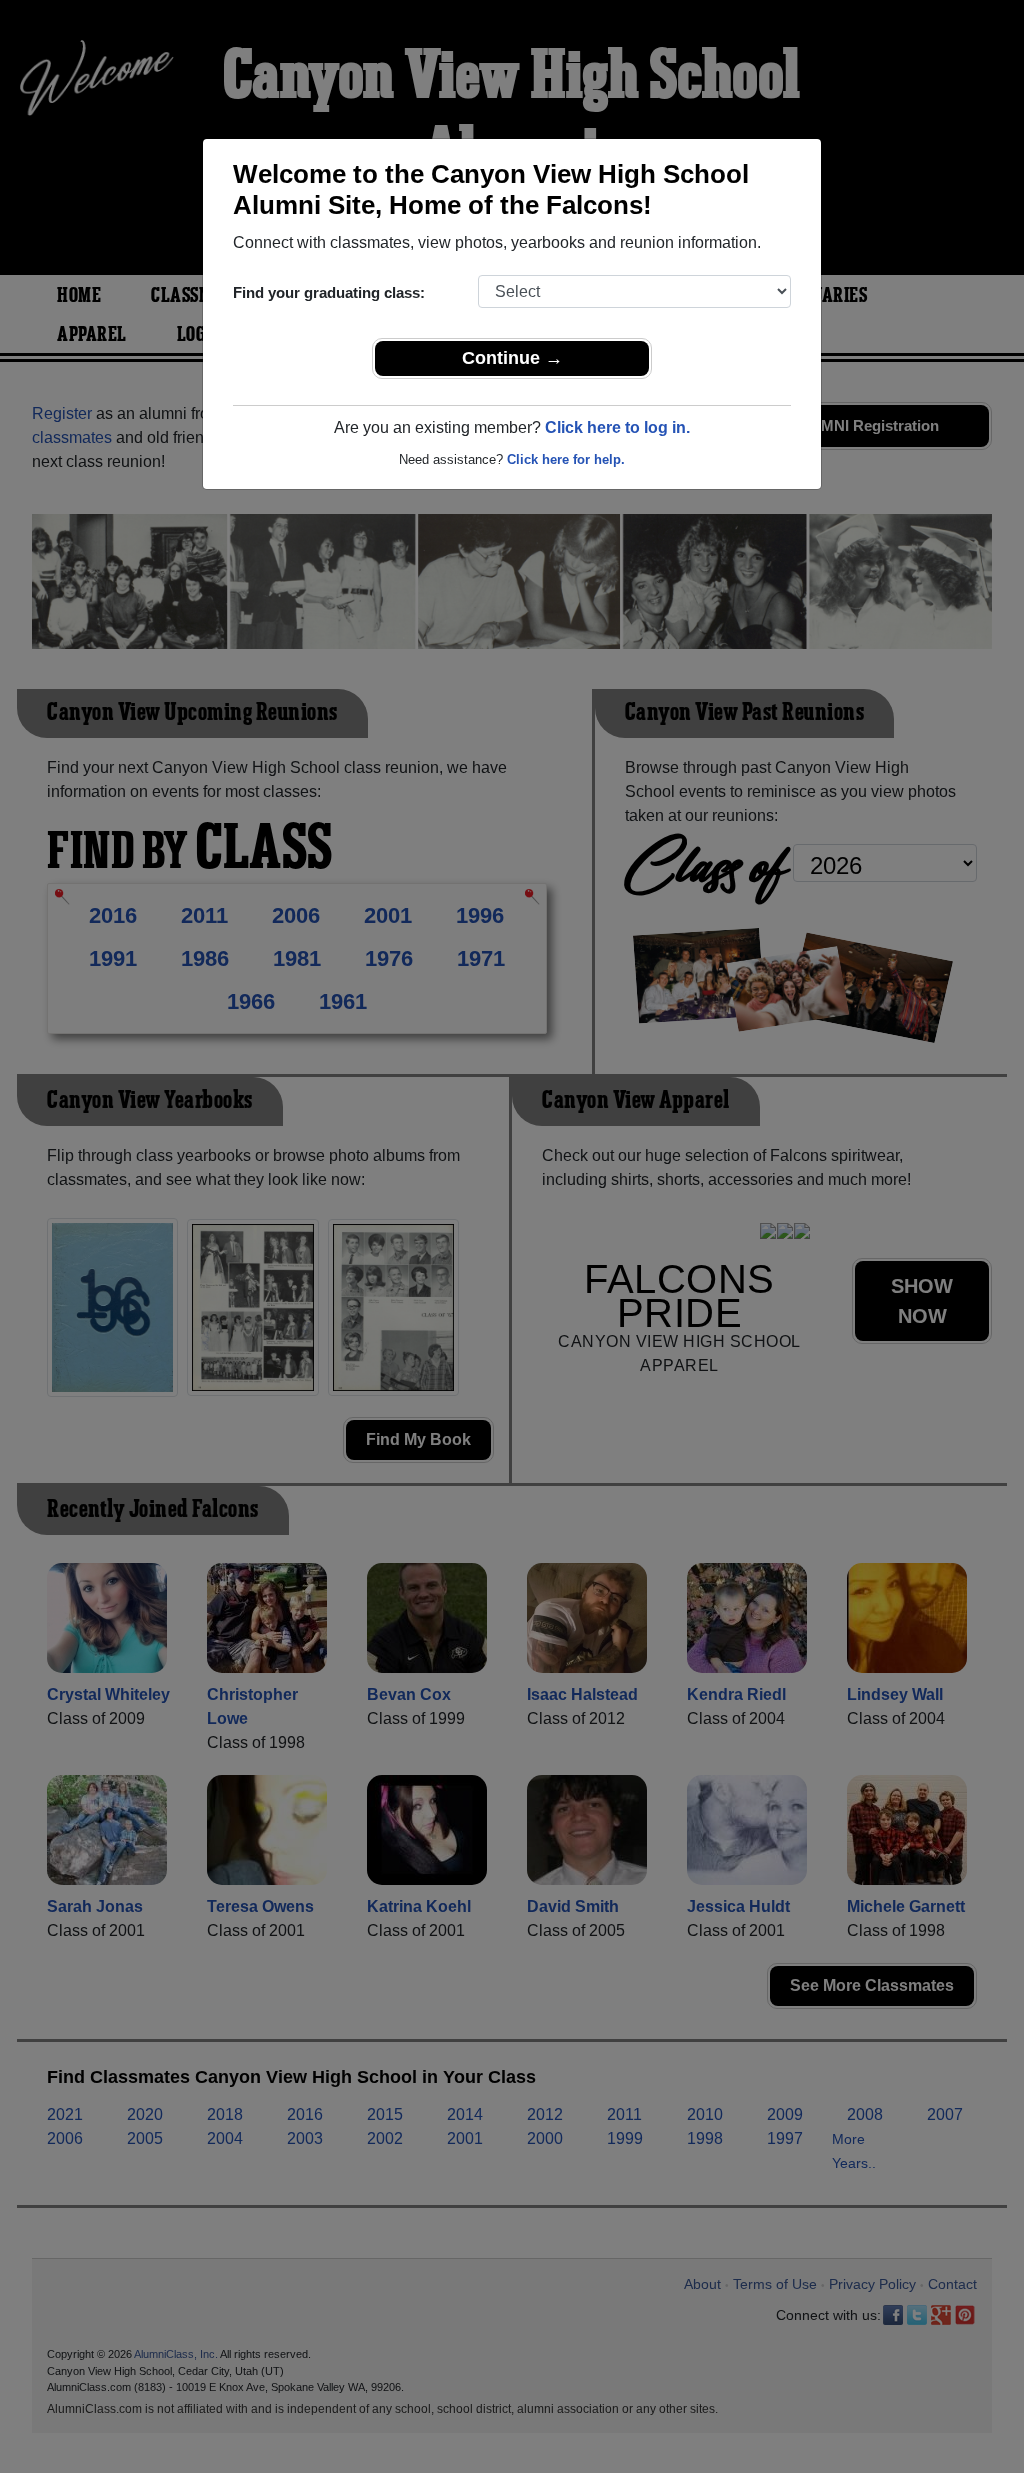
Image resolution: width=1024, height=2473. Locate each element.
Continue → (512, 358)
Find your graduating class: (329, 292)
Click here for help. (566, 459)
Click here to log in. (617, 427)
